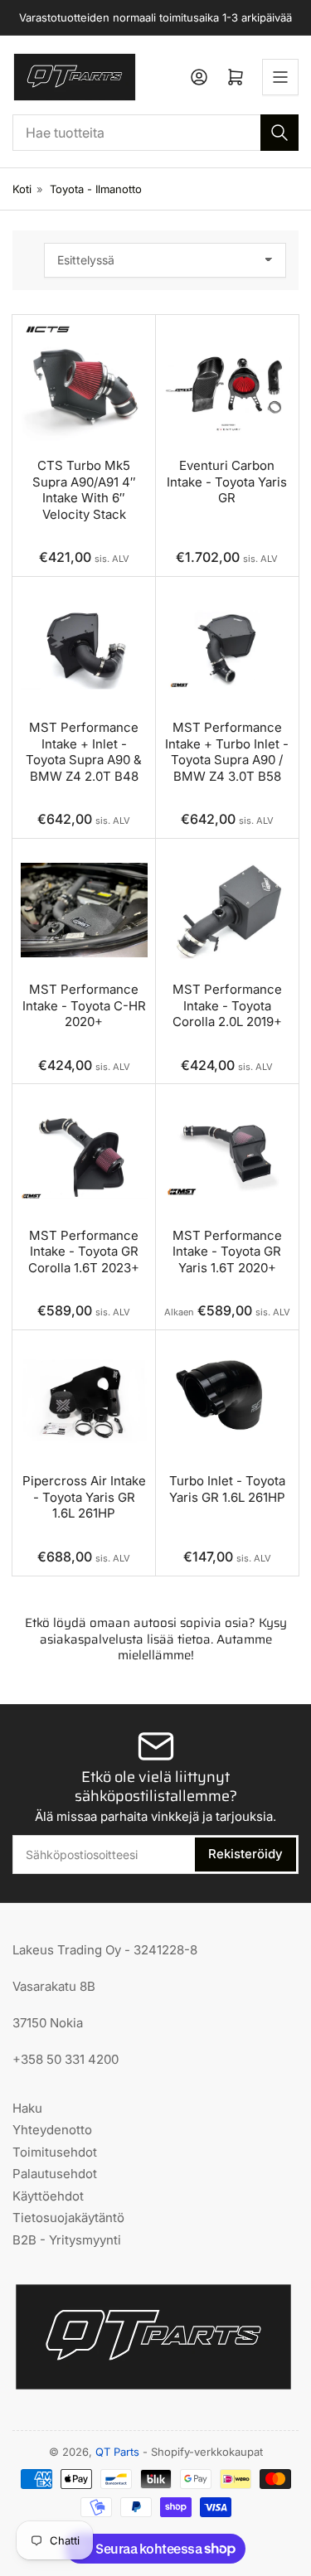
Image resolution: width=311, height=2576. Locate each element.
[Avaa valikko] (280, 77)
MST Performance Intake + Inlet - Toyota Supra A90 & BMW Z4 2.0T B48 (84, 752)
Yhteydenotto (52, 2130)
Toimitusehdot (55, 2152)
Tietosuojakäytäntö (68, 2218)
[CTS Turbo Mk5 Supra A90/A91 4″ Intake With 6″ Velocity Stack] (84, 387)
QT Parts (117, 2452)
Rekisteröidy (245, 1854)
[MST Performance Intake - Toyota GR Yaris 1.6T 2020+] (228, 1156)
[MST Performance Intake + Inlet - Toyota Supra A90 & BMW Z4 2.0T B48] (84, 649)
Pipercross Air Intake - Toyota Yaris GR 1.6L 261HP (84, 1497)
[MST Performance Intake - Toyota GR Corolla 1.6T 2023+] (84, 1156)
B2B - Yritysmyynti (67, 2240)
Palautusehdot (55, 2174)
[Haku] (279, 133)
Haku (27, 2108)
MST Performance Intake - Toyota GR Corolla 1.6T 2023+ (84, 1252)
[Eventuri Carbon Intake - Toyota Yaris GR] (228, 387)
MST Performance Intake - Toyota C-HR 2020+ (84, 1005)
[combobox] (155, 133)
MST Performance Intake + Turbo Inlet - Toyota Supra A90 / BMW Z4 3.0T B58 (227, 752)
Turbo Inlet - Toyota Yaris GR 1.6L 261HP (227, 1489)
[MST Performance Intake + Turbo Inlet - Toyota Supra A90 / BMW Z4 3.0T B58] (228, 649)
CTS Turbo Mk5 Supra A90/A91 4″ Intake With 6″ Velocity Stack (84, 490)
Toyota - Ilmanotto (96, 189)
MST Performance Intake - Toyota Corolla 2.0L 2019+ (227, 1005)
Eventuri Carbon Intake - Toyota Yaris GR (227, 482)
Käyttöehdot (48, 2196)
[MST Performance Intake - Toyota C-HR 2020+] (84, 910)
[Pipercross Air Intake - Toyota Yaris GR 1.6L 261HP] (84, 1402)
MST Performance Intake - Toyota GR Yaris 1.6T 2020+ (227, 1252)
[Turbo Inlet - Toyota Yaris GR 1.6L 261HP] (228, 1402)
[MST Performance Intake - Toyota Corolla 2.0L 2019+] (228, 910)
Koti (22, 189)
